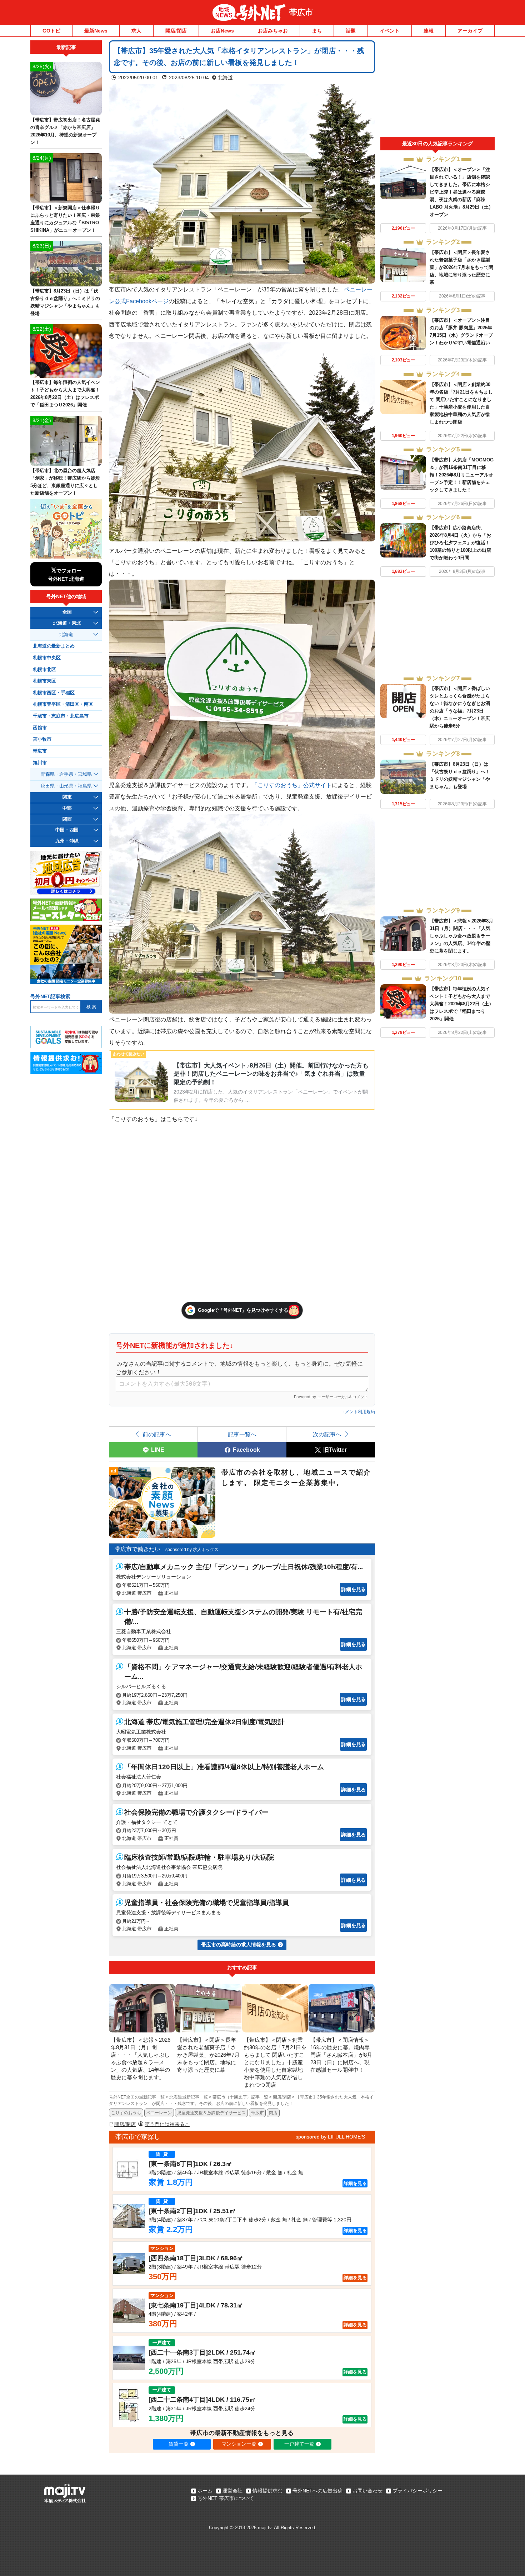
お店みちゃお (273, 31)
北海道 (225, 77)
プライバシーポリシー (417, 2491)
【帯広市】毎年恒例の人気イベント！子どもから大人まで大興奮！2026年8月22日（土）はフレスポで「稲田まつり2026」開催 (462, 1004)
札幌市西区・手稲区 (54, 693)
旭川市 (40, 763)
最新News (96, 31)
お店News (222, 31)
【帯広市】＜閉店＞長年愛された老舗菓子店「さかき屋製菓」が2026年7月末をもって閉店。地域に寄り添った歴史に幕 (461, 267)
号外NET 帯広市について (226, 2498)
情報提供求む (267, 2491)
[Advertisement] (437, 89)
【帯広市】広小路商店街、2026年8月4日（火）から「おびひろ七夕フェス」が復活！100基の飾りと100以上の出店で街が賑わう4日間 (460, 543)
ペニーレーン (159, 2113)
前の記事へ (157, 1434)
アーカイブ (470, 31)
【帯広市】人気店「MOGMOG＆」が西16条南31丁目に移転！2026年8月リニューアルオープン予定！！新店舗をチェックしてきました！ (462, 475)
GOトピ (51, 31)
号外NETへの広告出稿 (317, 2491)
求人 (136, 31)
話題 (351, 31)
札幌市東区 (44, 681)
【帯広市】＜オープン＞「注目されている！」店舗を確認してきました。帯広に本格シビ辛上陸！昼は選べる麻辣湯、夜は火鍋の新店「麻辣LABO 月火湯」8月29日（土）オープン (461, 192)
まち (317, 31)
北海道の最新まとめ (54, 646)
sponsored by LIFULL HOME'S (330, 2137)
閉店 (273, 2113)
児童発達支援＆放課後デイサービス (211, 2113)
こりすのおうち (126, 2113)
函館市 (40, 728)
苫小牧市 (42, 739)
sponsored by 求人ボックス (192, 1550)
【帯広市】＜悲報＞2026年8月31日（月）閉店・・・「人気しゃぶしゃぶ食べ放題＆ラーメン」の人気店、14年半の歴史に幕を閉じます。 (461, 936)
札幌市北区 (44, 670)
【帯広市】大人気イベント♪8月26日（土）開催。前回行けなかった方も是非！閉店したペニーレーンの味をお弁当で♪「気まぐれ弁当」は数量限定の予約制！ (271, 1074)
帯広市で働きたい (137, 1549)
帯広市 (301, 12)
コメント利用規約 (358, 1412)
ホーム (205, 2491)
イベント (390, 31)
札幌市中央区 (47, 658)
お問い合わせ (367, 2491)
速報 (429, 31)
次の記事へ (327, 1434)
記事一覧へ (242, 1434)
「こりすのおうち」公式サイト (292, 785)
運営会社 (232, 2491)
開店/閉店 (176, 31)
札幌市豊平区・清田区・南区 (63, 704)
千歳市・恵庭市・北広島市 (61, 716)
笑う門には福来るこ (167, 2124)
